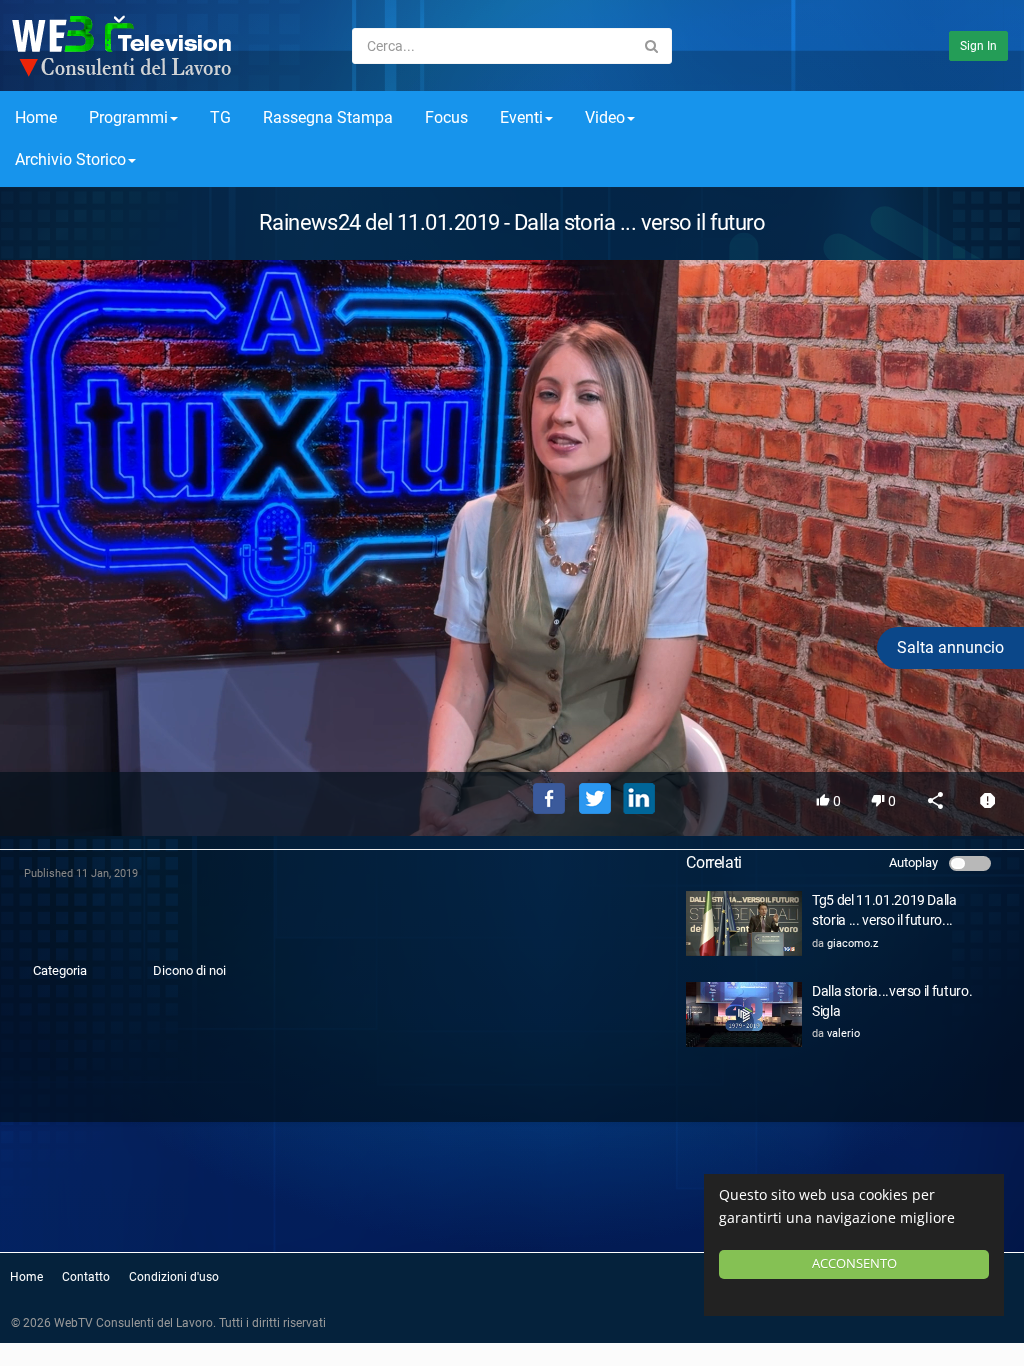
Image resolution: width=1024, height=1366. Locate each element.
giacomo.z (852, 943)
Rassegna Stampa (328, 117)
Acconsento (854, 1263)
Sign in (978, 46)
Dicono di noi (189, 970)
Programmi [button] (128, 117)
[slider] (512, 728)
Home (36, 117)
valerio (843, 1033)
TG (220, 117)
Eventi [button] (521, 117)
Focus (446, 117)
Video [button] (605, 117)
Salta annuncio (950, 647)
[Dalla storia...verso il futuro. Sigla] (744, 1014)
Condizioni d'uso (174, 1277)
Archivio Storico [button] (70, 159)
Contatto (86, 1277)
